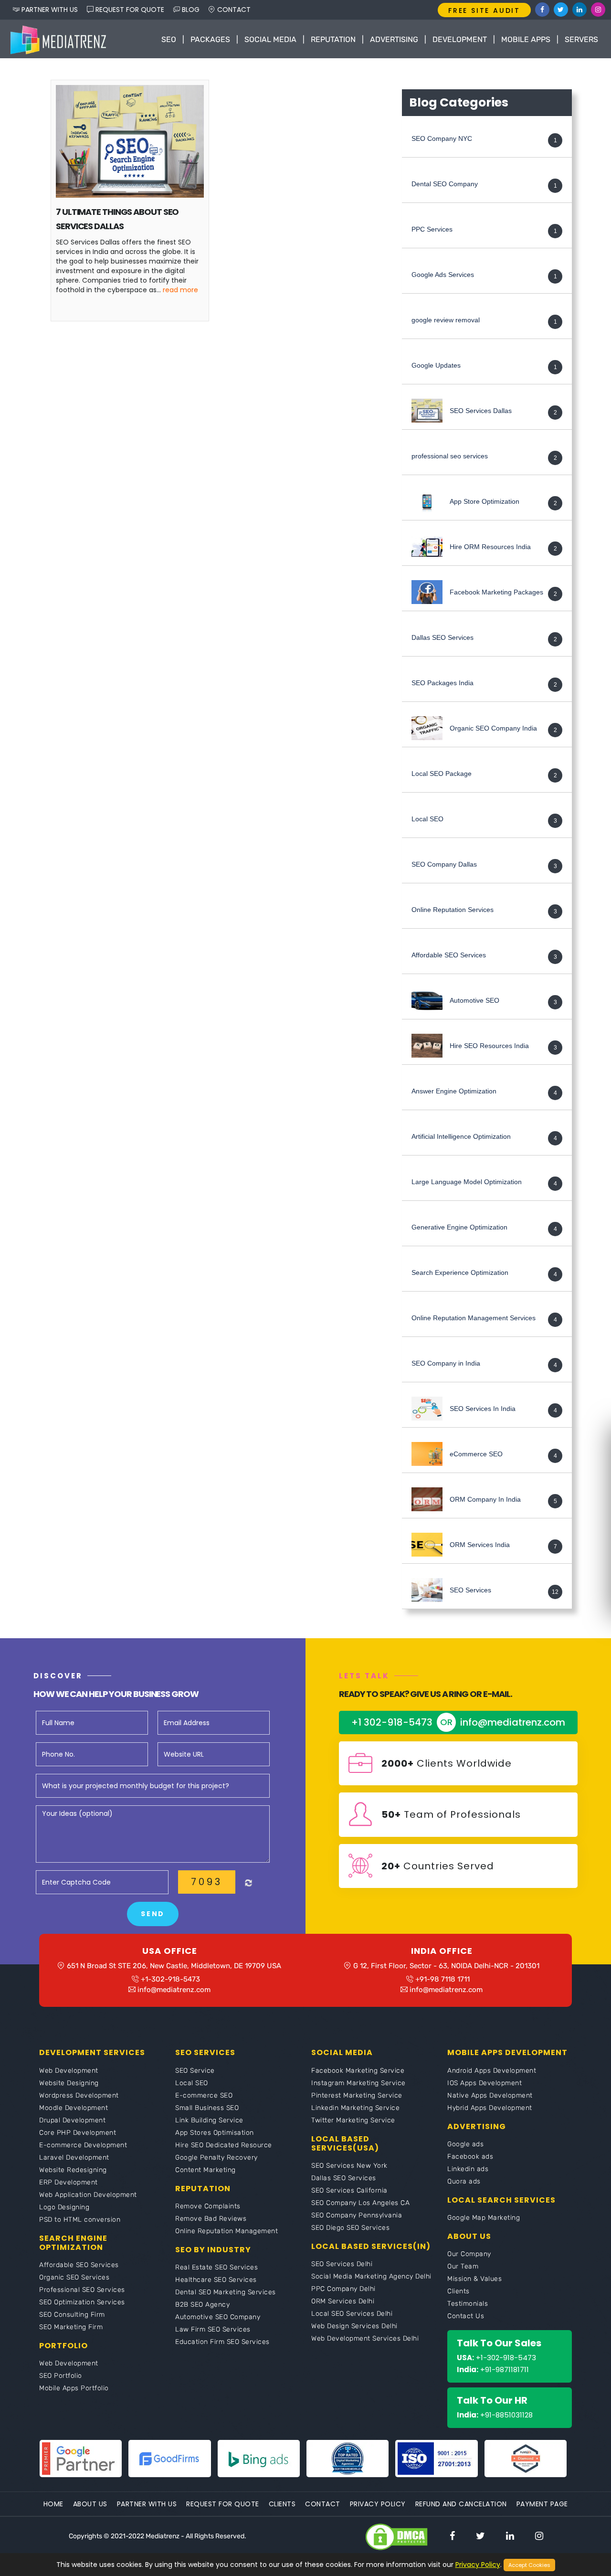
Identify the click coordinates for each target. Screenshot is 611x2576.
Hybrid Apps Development (490, 2108)
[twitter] (480, 2536)
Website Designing (69, 2083)
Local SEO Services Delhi (352, 2314)
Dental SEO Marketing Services (226, 2292)
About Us (90, 2504)
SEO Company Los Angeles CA (360, 2203)
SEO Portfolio (61, 2376)
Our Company (469, 2254)
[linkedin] (510, 2536)
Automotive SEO (474, 1001)
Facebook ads (470, 2157)
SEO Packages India (442, 683)
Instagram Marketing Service (358, 2083)
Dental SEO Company (445, 184)
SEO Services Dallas (481, 411)
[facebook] (452, 2536)
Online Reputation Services (453, 910)
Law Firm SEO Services (213, 2329)
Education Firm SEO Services (222, 2342)
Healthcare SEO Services (216, 2280)
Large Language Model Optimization (467, 1182)
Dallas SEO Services (442, 638)
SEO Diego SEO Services (350, 2228)
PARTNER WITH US (49, 10)
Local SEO (427, 819)
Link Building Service (209, 2120)
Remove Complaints (208, 2206)
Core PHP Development (78, 2133)
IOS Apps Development (485, 2083)
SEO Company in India (446, 1364)
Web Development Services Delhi (365, 2338)
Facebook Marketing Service (358, 2071)
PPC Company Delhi (343, 2289)
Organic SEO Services (74, 2277)
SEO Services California (349, 2190)
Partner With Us (147, 2504)
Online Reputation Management (226, 2231)
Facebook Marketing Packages (496, 593)
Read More (180, 290)
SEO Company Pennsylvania (357, 2215)
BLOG (190, 10)
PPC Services (432, 230)
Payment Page (542, 2504)
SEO (169, 39)
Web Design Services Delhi (354, 2326)
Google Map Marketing (484, 2218)
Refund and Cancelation (461, 2504)
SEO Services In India (483, 1409)
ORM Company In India (485, 1500)
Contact (323, 2504)
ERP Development (68, 2182)
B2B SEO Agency (202, 2305)
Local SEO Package (442, 774)
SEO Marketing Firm (71, 2327)
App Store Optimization (485, 502)
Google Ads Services (443, 275)
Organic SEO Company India (493, 729)
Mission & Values (474, 2279)
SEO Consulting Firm (72, 2315)
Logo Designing (64, 2207)
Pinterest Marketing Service (357, 2095)
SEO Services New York (349, 2166)
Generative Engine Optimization (459, 1228)
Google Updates (436, 366)
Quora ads (464, 2181)
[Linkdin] (579, 10)
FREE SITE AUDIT (484, 11)
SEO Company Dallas (444, 865)
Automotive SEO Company (218, 2317)
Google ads (465, 2144)
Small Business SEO (207, 2108)
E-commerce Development (83, 2145)
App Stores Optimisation (215, 2133)
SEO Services (470, 1590)
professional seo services (450, 456)
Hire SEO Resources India (489, 1046)
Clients (458, 2291)
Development (460, 39)
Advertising (394, 39)
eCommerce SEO (476, 1454)
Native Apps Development (490, 2095)
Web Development (69, 2071)
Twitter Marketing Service (353, 2120)
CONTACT (233, 10)
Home (53, 2504)
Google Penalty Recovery (216, 2157)
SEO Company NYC (442, 139)
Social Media (270, 39)
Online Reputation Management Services (474, 1318)
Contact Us (466, 2316)
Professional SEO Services (82, 2290)
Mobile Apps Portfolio (74, 2388)
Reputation (333, 39)
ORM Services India (480, 1545)
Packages (210, 39)
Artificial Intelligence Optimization (461, 1137)
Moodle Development (74, 2108)
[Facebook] (542, 10)
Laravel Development (74, 2157)
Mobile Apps (526, 39)
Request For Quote (223, 2504)
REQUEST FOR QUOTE (129, 10)
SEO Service (195, 2071)
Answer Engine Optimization (454, 1092)
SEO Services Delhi (342, 2264)
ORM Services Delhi (343, 2301)
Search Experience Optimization (460, 1273)
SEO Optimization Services (82, 2302)
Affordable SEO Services (449, 955)
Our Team (463, 2266)
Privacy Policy (378, 2504)
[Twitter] (561, 10)
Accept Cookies (529, 2565)
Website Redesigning (73, 2170)
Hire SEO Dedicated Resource (224, 2145)
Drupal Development (72, 2120)
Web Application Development (88, 2195)
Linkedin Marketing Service (355, 2108)
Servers (581, 39)
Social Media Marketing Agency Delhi (371, 2276)
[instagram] (539, 2536)
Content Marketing (205, 2170)
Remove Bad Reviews (211, 2219)
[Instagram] (598, 10)
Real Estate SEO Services (216, 2267)
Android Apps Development (492, 2071)
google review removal (446, 320)
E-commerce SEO (204, 2095)
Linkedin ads (468, 2169)
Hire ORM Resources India (490, 547)
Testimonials (468, 2304)
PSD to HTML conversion (80, 2220)
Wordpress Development (79, 2095)
